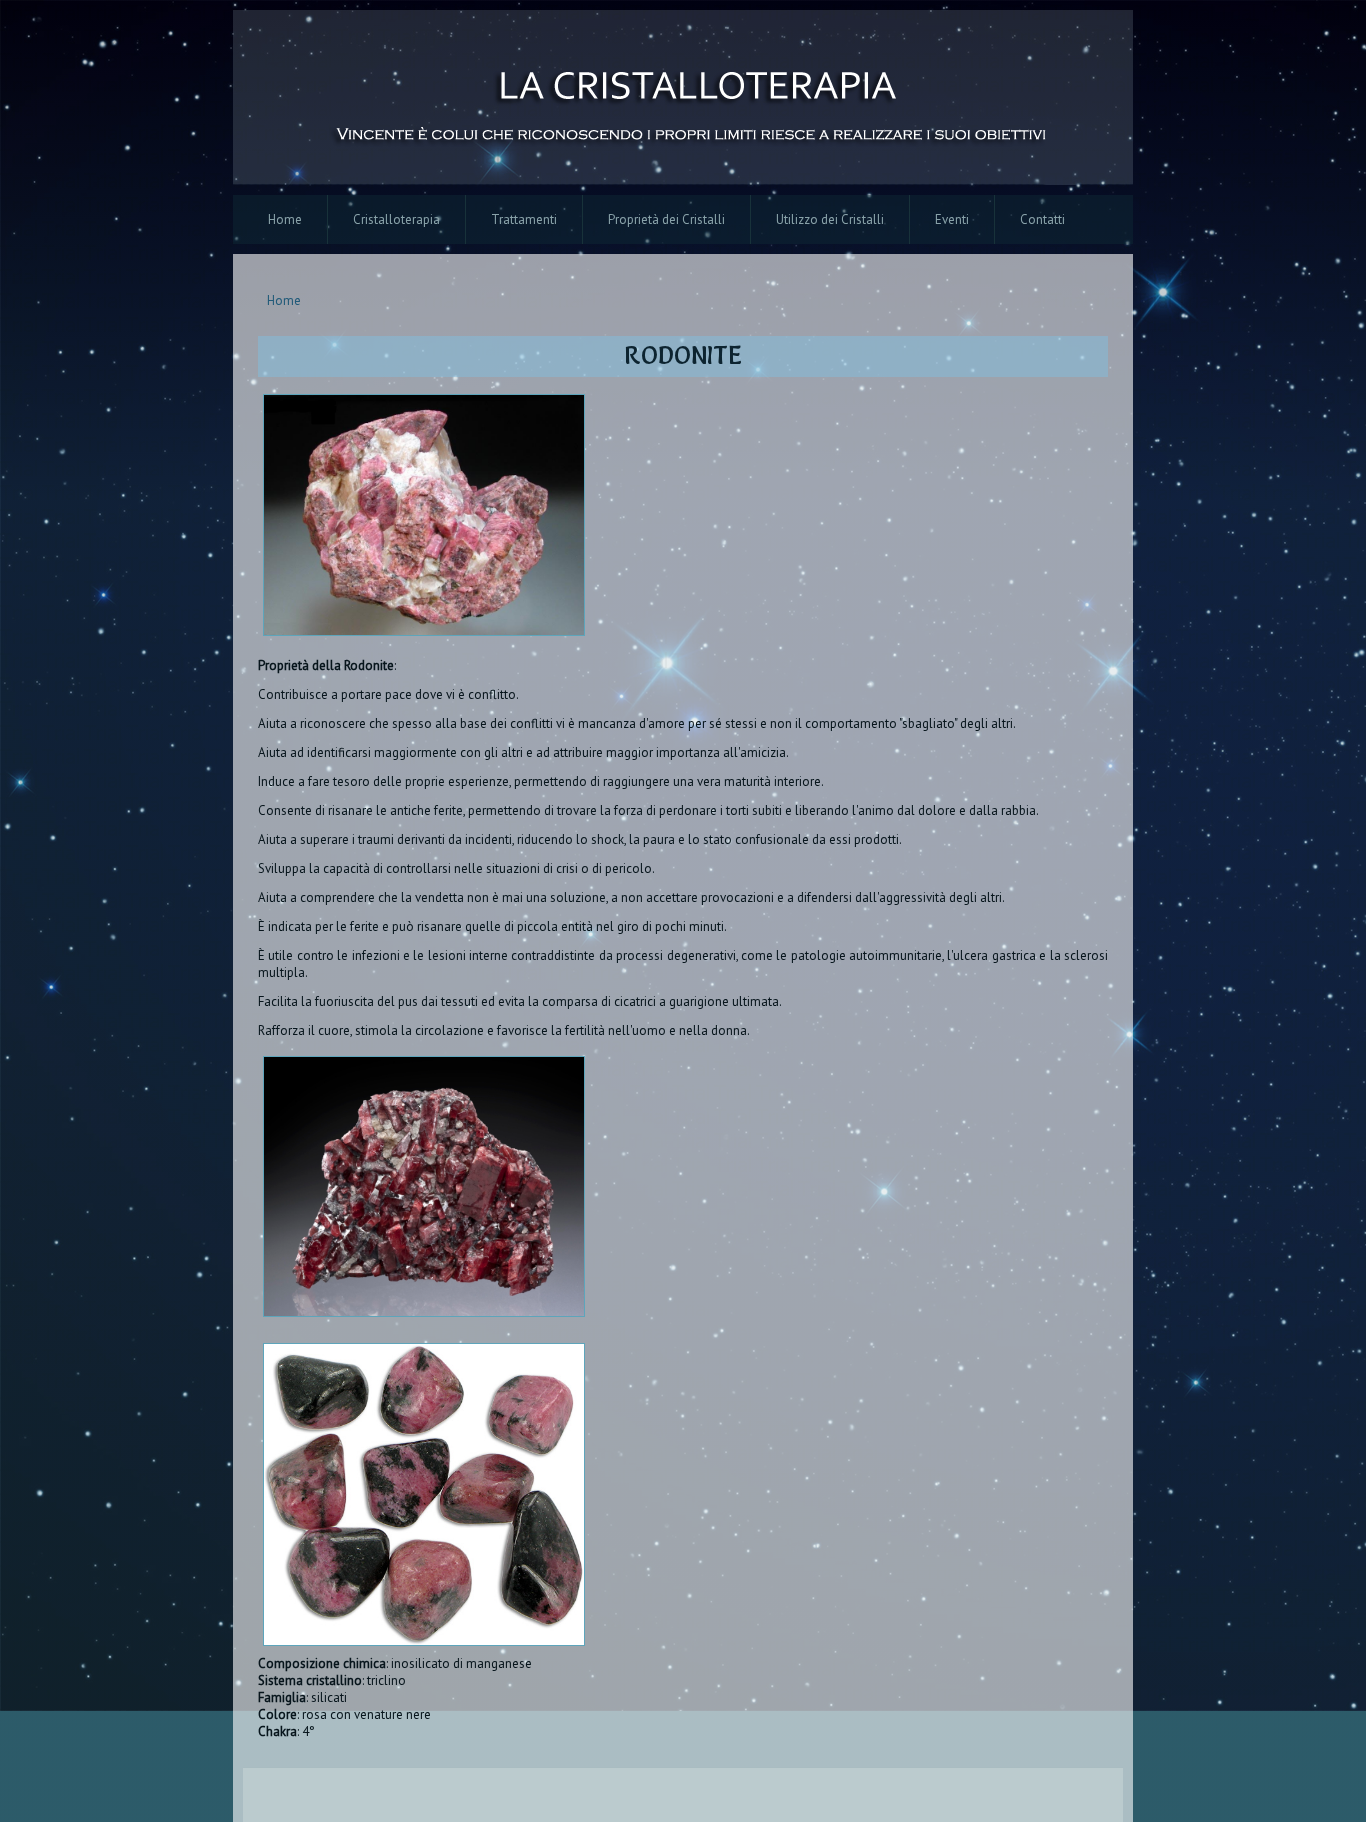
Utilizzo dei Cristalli (830, 219)
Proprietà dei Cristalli (666, 219)
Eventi (952, 219)
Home (285, 219)
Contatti (1042, 219)
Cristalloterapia (396, 219)
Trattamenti (524, 219)
